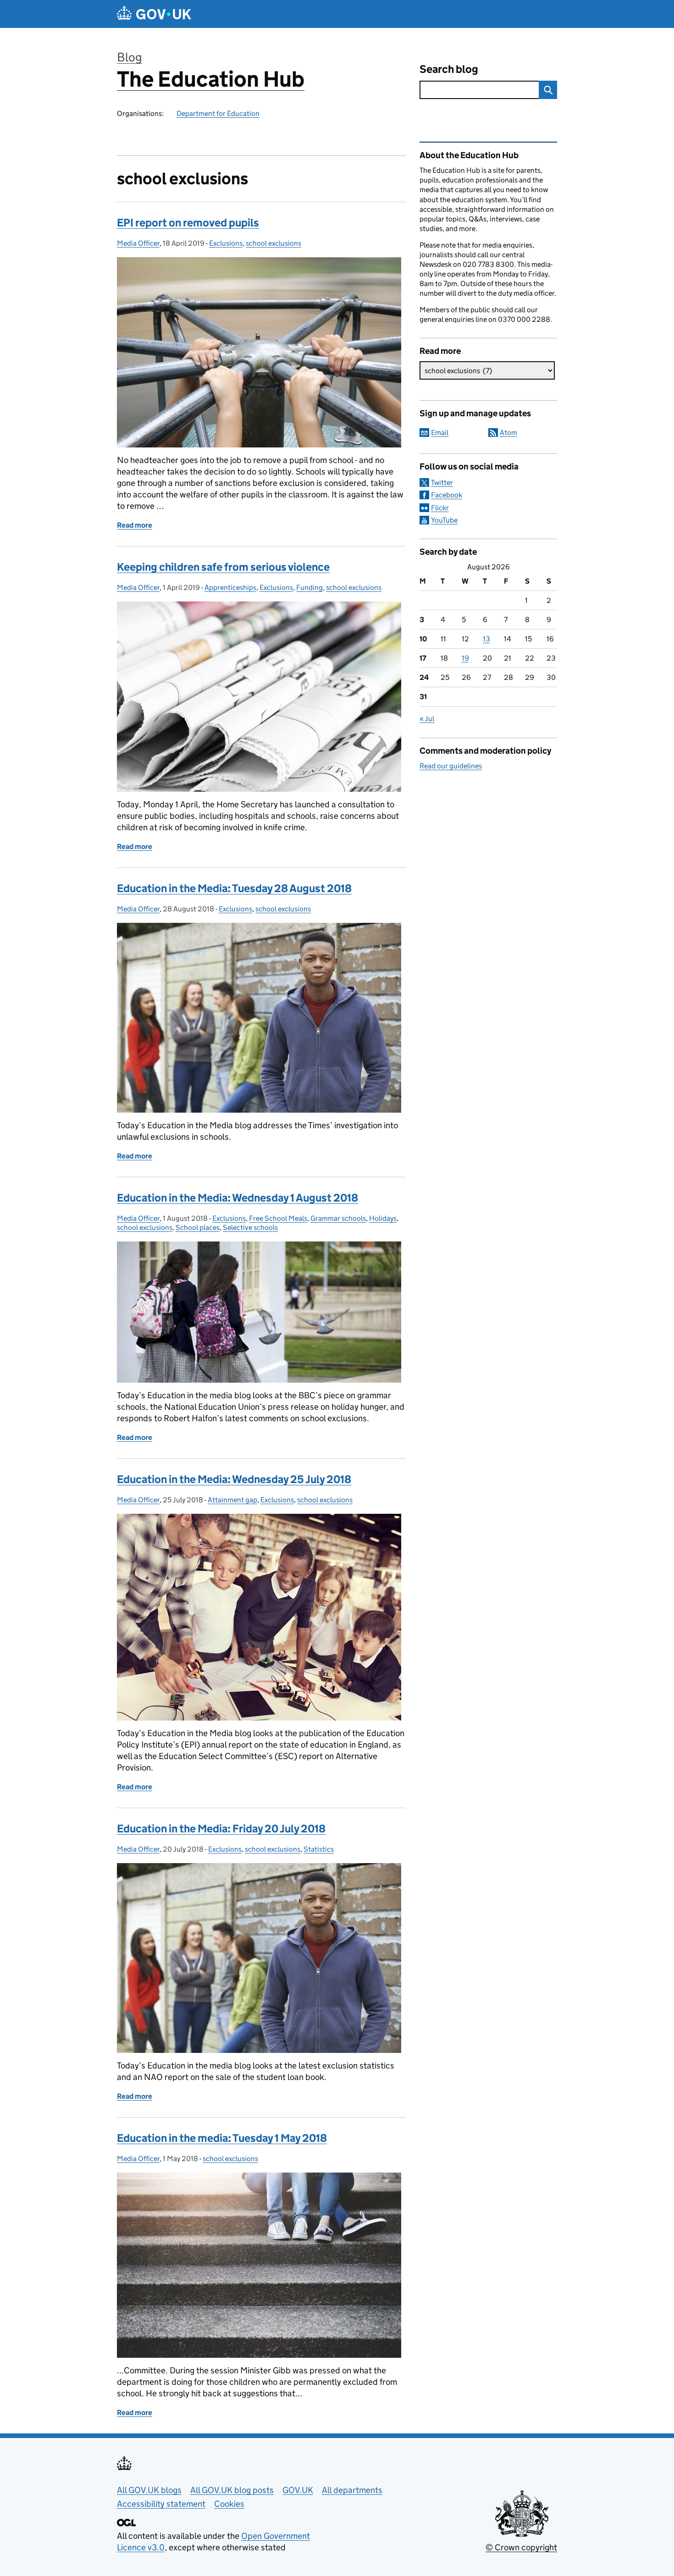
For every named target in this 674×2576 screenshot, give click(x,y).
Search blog (449, 69)
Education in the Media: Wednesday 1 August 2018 (238, 1198)
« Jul (427, 719)
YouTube (444, 520)
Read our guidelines (451, 766)
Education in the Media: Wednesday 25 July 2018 (234, 1479)
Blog (130, 57)
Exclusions (226, 243)
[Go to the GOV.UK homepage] (154, 14)
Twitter (442, 483)
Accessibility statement (161, 2504)
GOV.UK (298, 2490)
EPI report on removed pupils (188, 223)
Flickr (440, 508)
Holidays (383, 1218)
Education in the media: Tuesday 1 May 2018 (222, 2138)
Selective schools (250, 1227)
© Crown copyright (521, 2547)
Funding (309, 587)
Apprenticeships (230, 587)
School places (198, 1227)
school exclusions (273, 243)
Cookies (229, 2504)
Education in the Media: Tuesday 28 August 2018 (234, 888)
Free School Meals (278, 1218)
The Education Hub (211, 79)
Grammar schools (338, 1218)
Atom (508, 433)
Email (440, 433)
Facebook (447, 495)
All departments (352, 2490)
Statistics (319, 1849)
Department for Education (218, 113)
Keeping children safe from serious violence (223, 567)
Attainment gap (232, 1500)
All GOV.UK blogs (149, 2490)
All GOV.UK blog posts (232, 2490)
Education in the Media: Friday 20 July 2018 (221, 1829)
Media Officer (138, 243)
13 (486, 639)
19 (465, 658)
